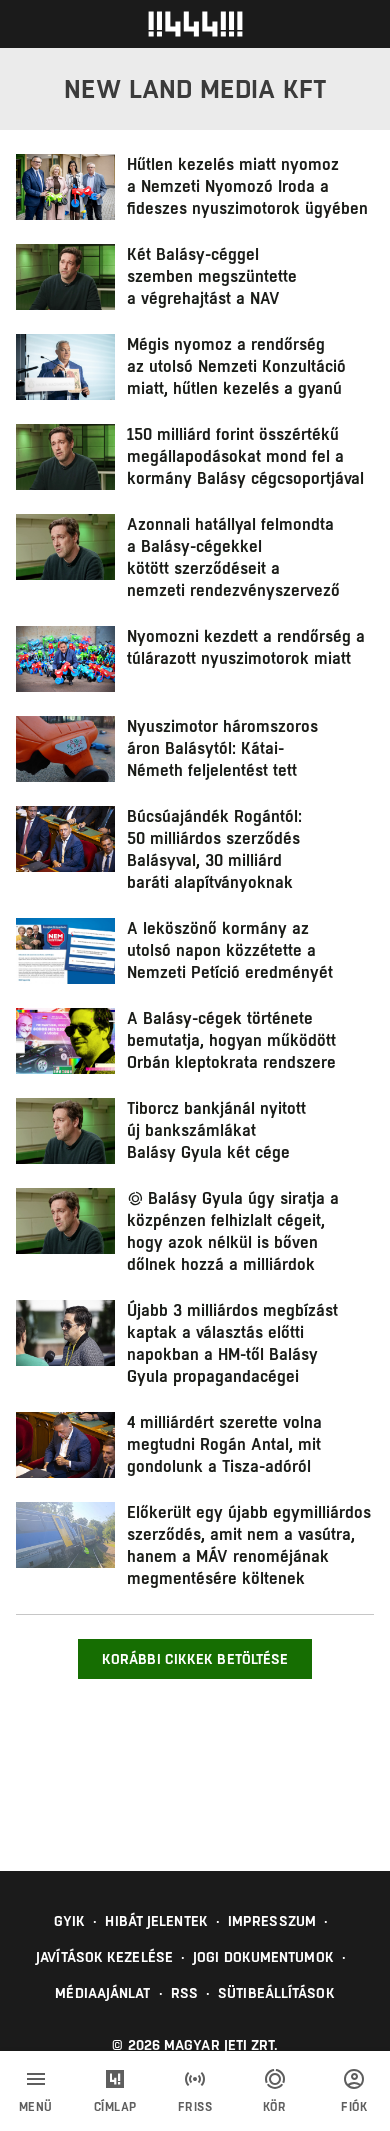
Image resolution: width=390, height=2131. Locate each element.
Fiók (354, 2107)
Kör (275, 2107)
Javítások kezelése (104, 1957)
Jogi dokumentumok (263, 1957)
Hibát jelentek (156, 1921)
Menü (36, 2107)
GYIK (69, 1921)
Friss (195, 2107)
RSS (184, 1993)
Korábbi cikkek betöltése (195, 1659)
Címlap (115, 2107)
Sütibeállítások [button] (276, 1993)
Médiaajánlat (102, 1993)
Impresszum (272, 1921)
